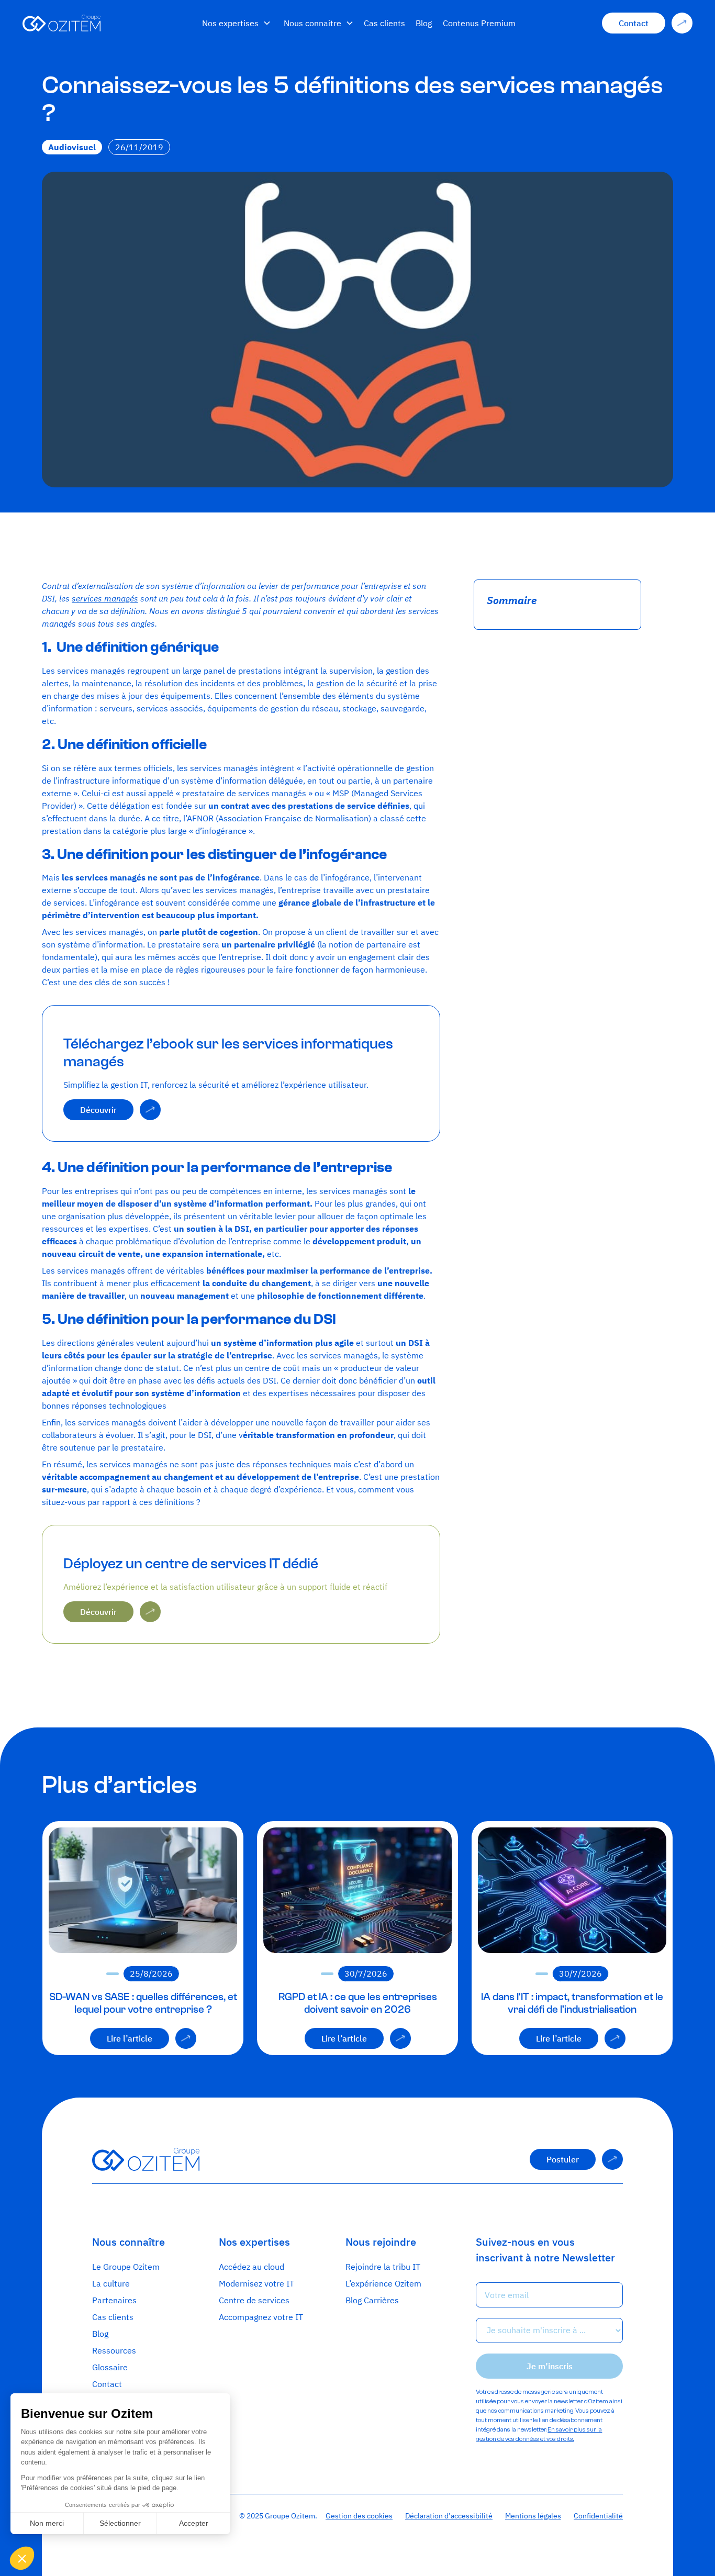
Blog (424, 23)
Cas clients (384, 23)
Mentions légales (533, 2516)
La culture (111, 2283)
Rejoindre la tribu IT (383, 2267)
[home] (104, 23)
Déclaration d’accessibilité (449, 2516)
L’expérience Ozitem (383, 2283)
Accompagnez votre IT (261, 2317)
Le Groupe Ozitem (126, 2267)
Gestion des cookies (359, 2516)
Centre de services (254, 2300)
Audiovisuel (72, 147)
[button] (237, 23)
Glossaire (110, 2367)
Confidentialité (598, 2516)
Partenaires (114, 2300)
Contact (107, 2384)
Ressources (114, 2350)
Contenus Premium (479, 23)
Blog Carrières (372, 2300)
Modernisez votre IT (256, 2283)
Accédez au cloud (252, 2267)
